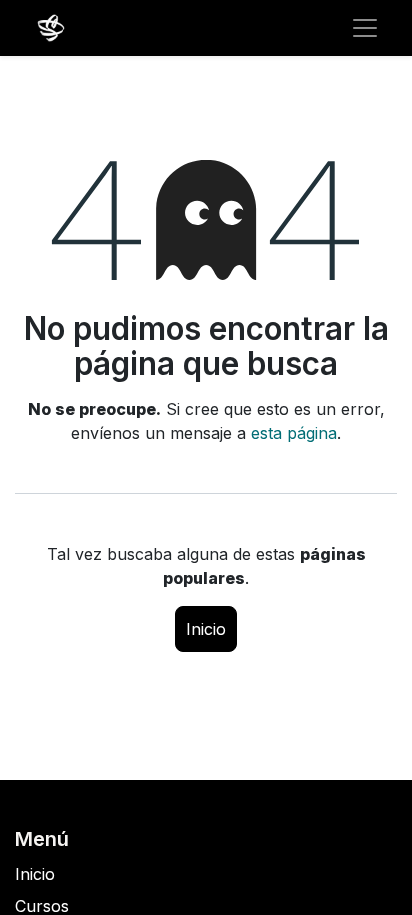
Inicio (206, 629)
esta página (294, 433)
